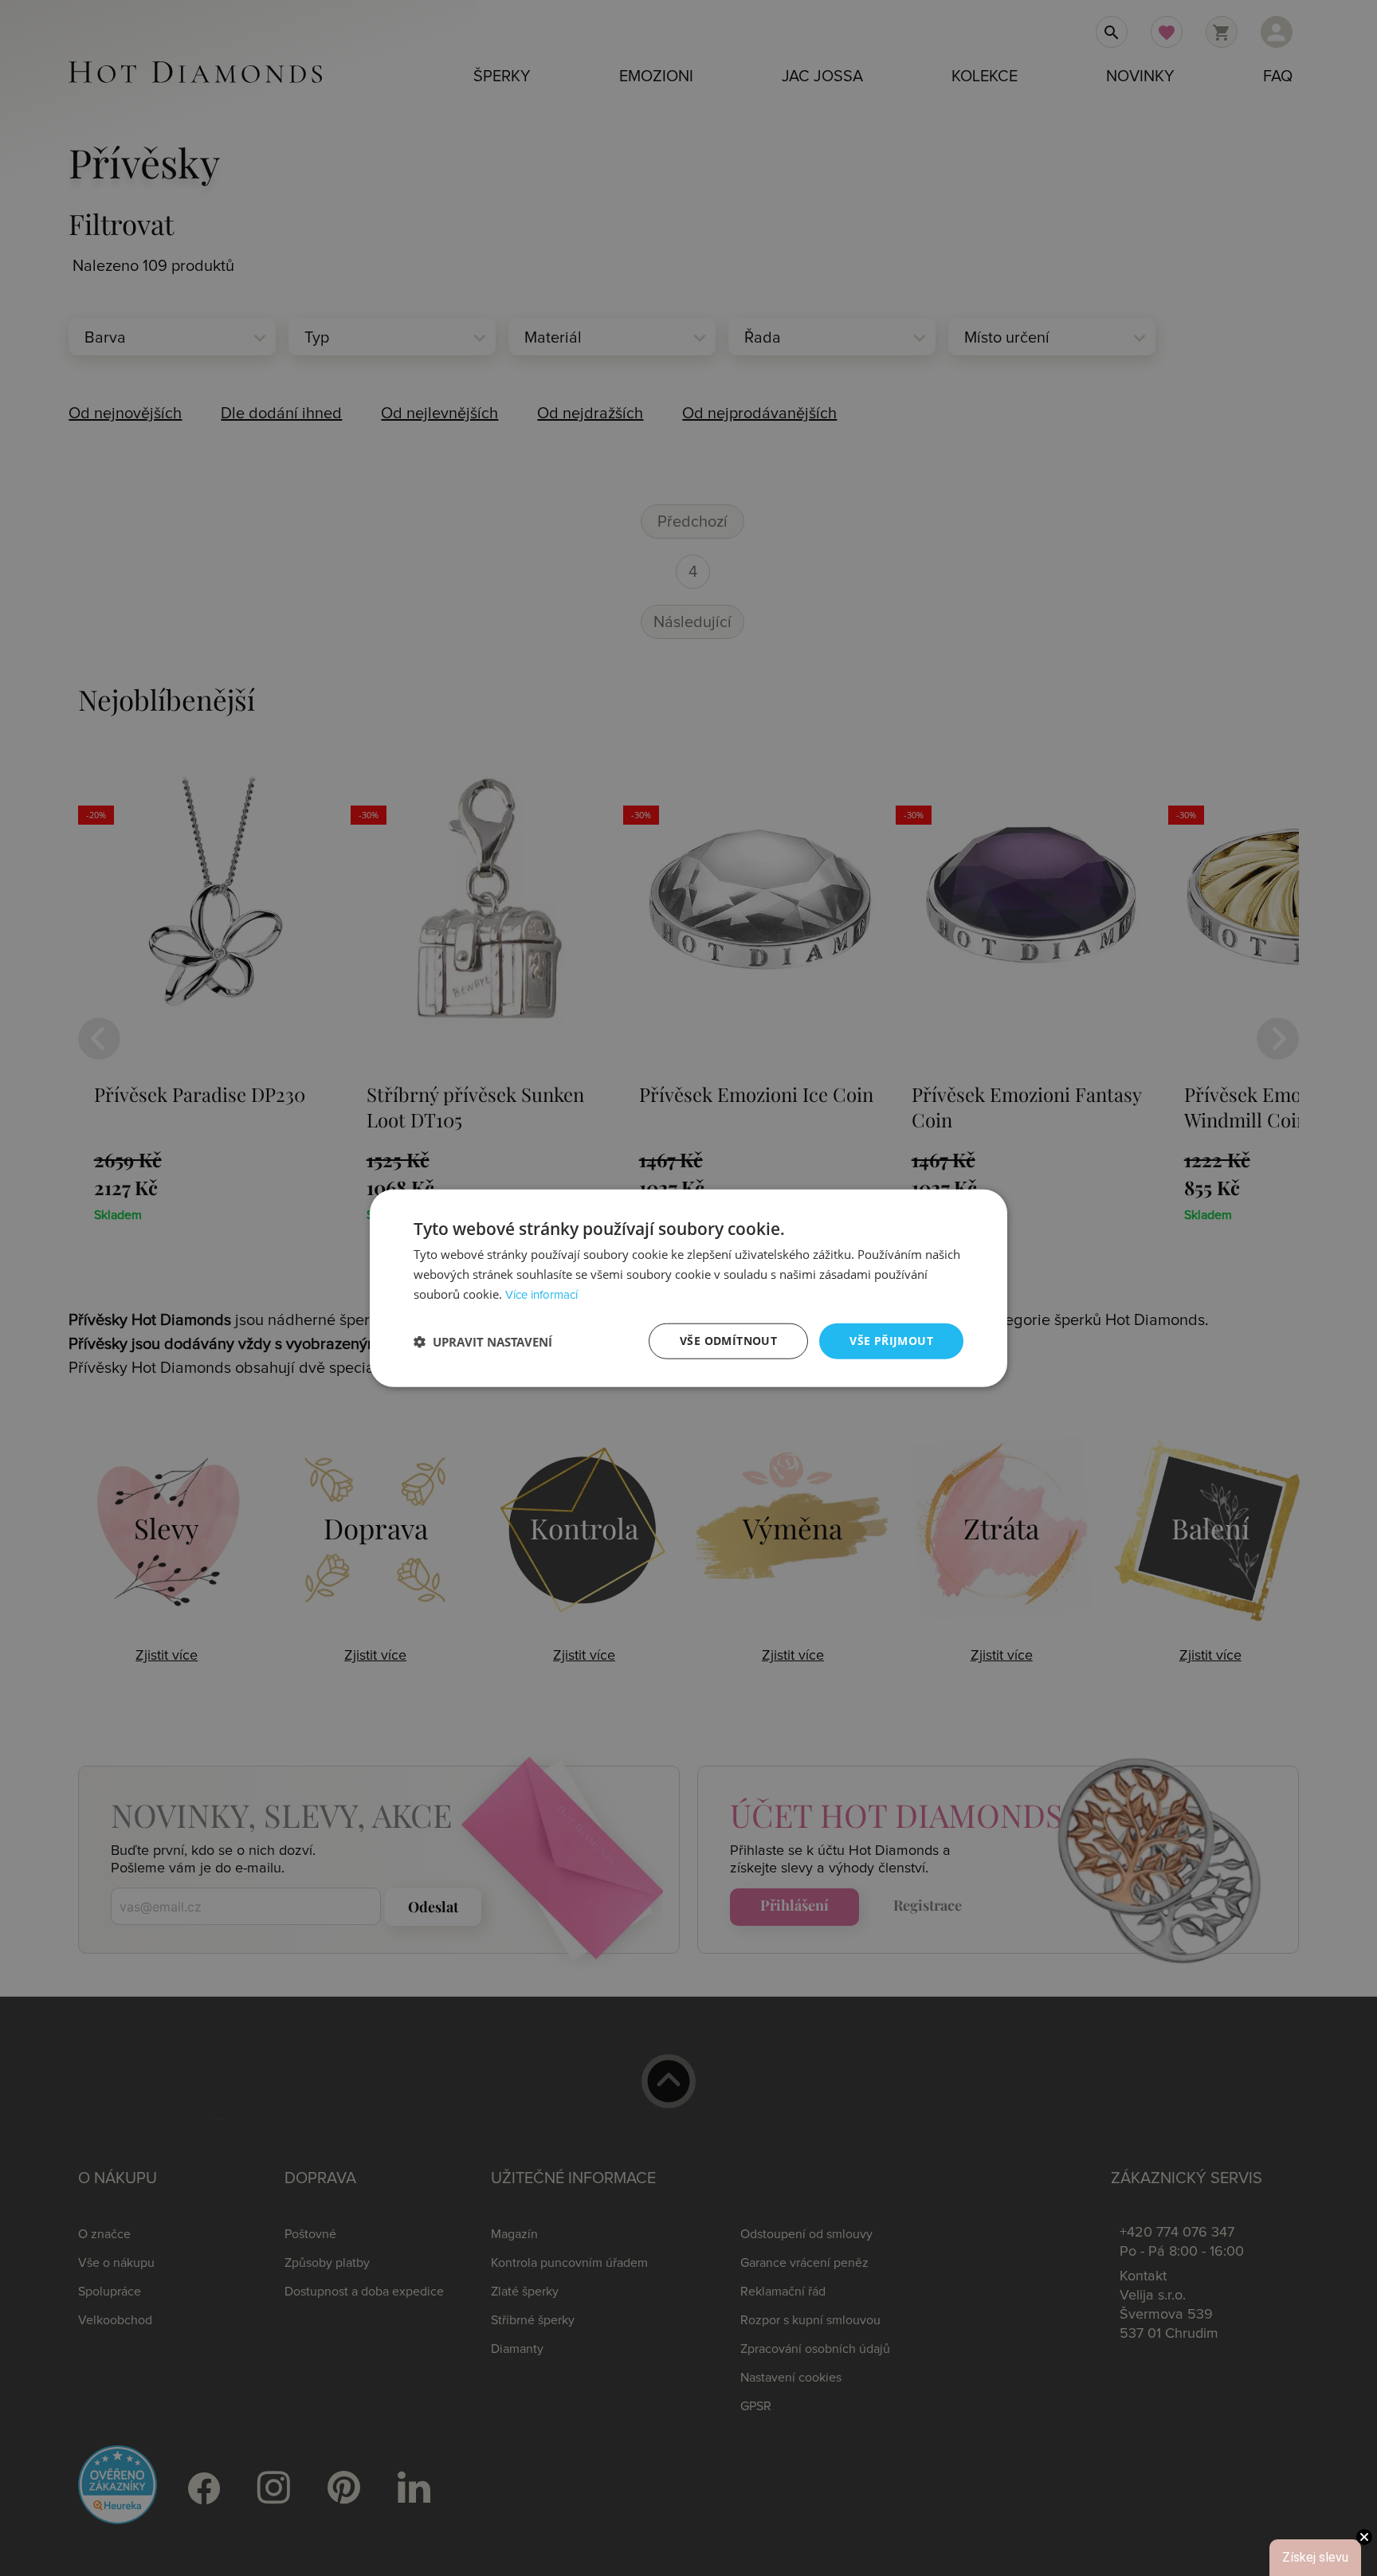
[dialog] (688, 1288)
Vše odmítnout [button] (728, 1341)
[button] (483, 1341)
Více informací (541, 1295)
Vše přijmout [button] (891, 1341)
